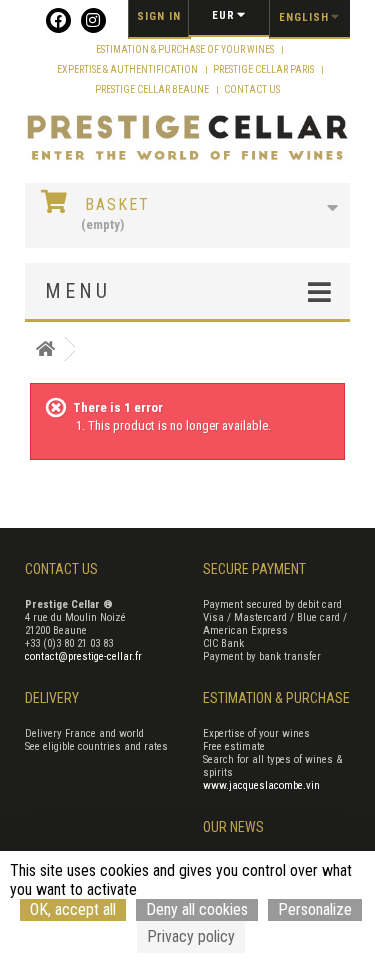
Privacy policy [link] (191, 936)
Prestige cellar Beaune (153, 89)
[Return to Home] (45, 349)
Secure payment (254, 569)
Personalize (315, 909)
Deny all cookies (197, 909)
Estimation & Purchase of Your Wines (186, 49)
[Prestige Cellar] (187, 138)
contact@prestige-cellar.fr (83, 656)
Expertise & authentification (128, 69)
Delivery (52, 698)
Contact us (252, 89)
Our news (233, 827)
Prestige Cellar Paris (264, 69)
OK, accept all (73, 909)
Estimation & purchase (276, 698)
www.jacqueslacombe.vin (261, 785)
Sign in (159, 16)
